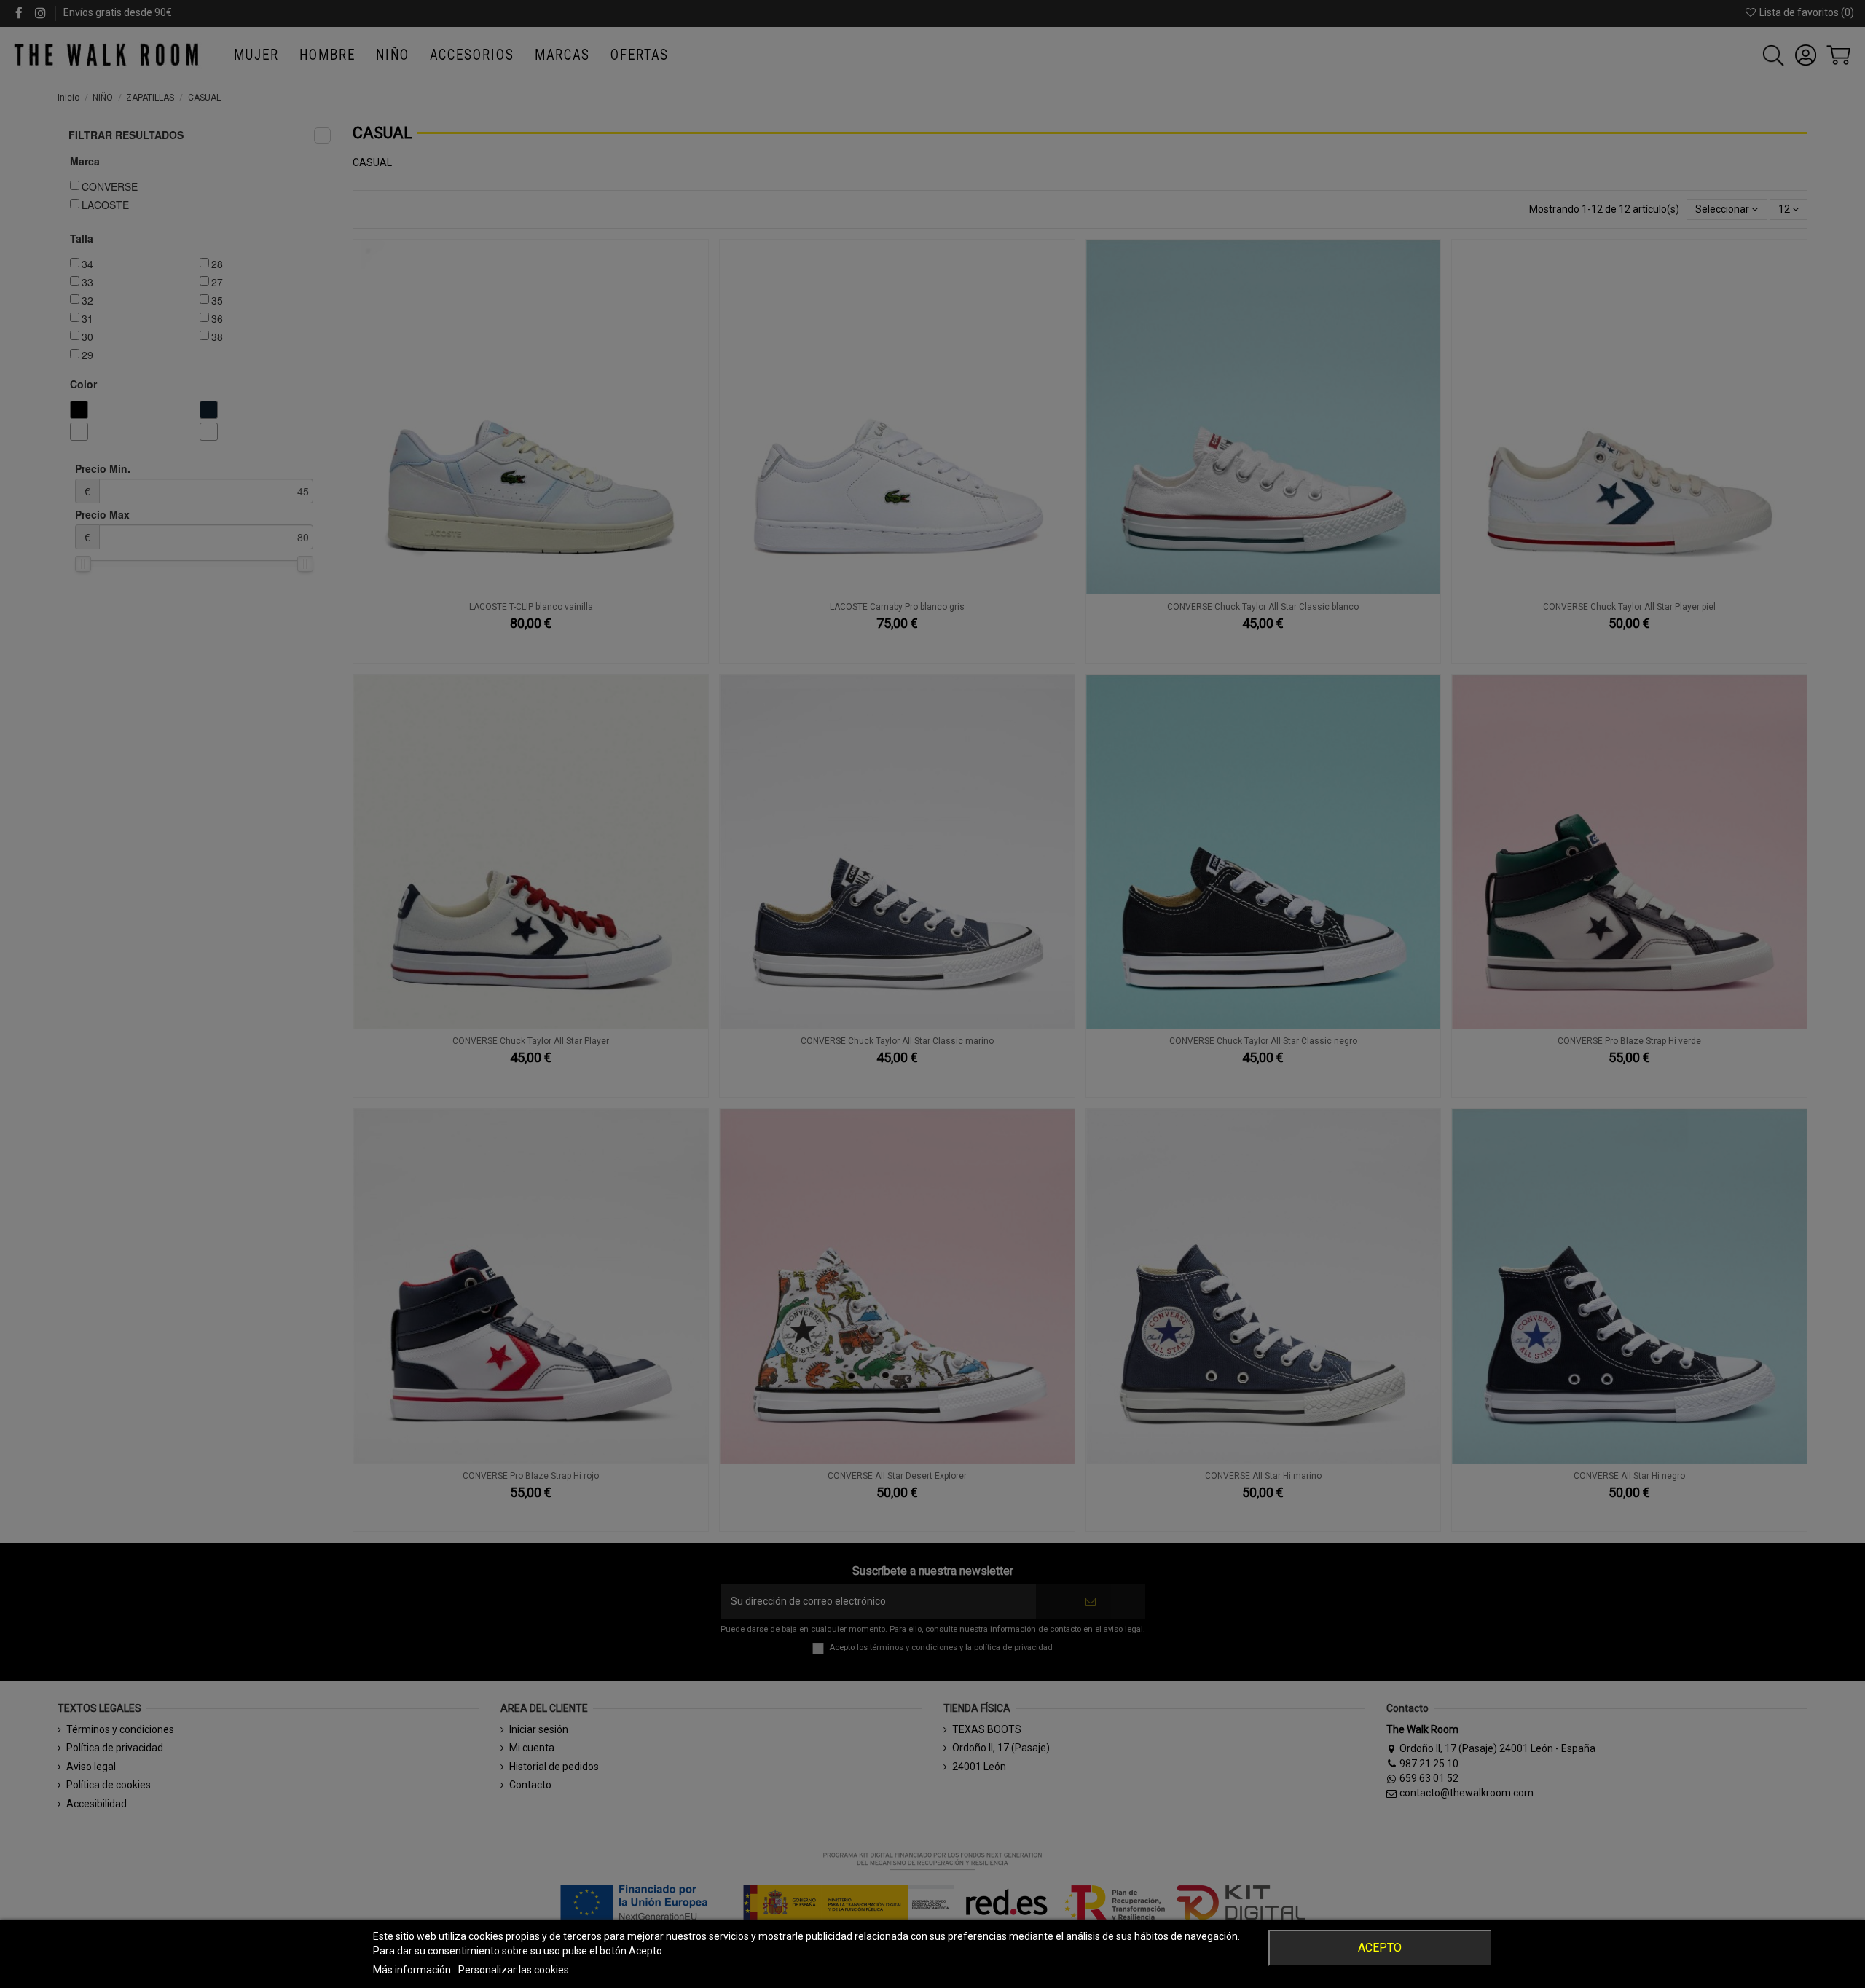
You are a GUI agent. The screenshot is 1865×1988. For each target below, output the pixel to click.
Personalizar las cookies (514, 1970)
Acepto (1380, 1948)
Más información (413, 1970)
